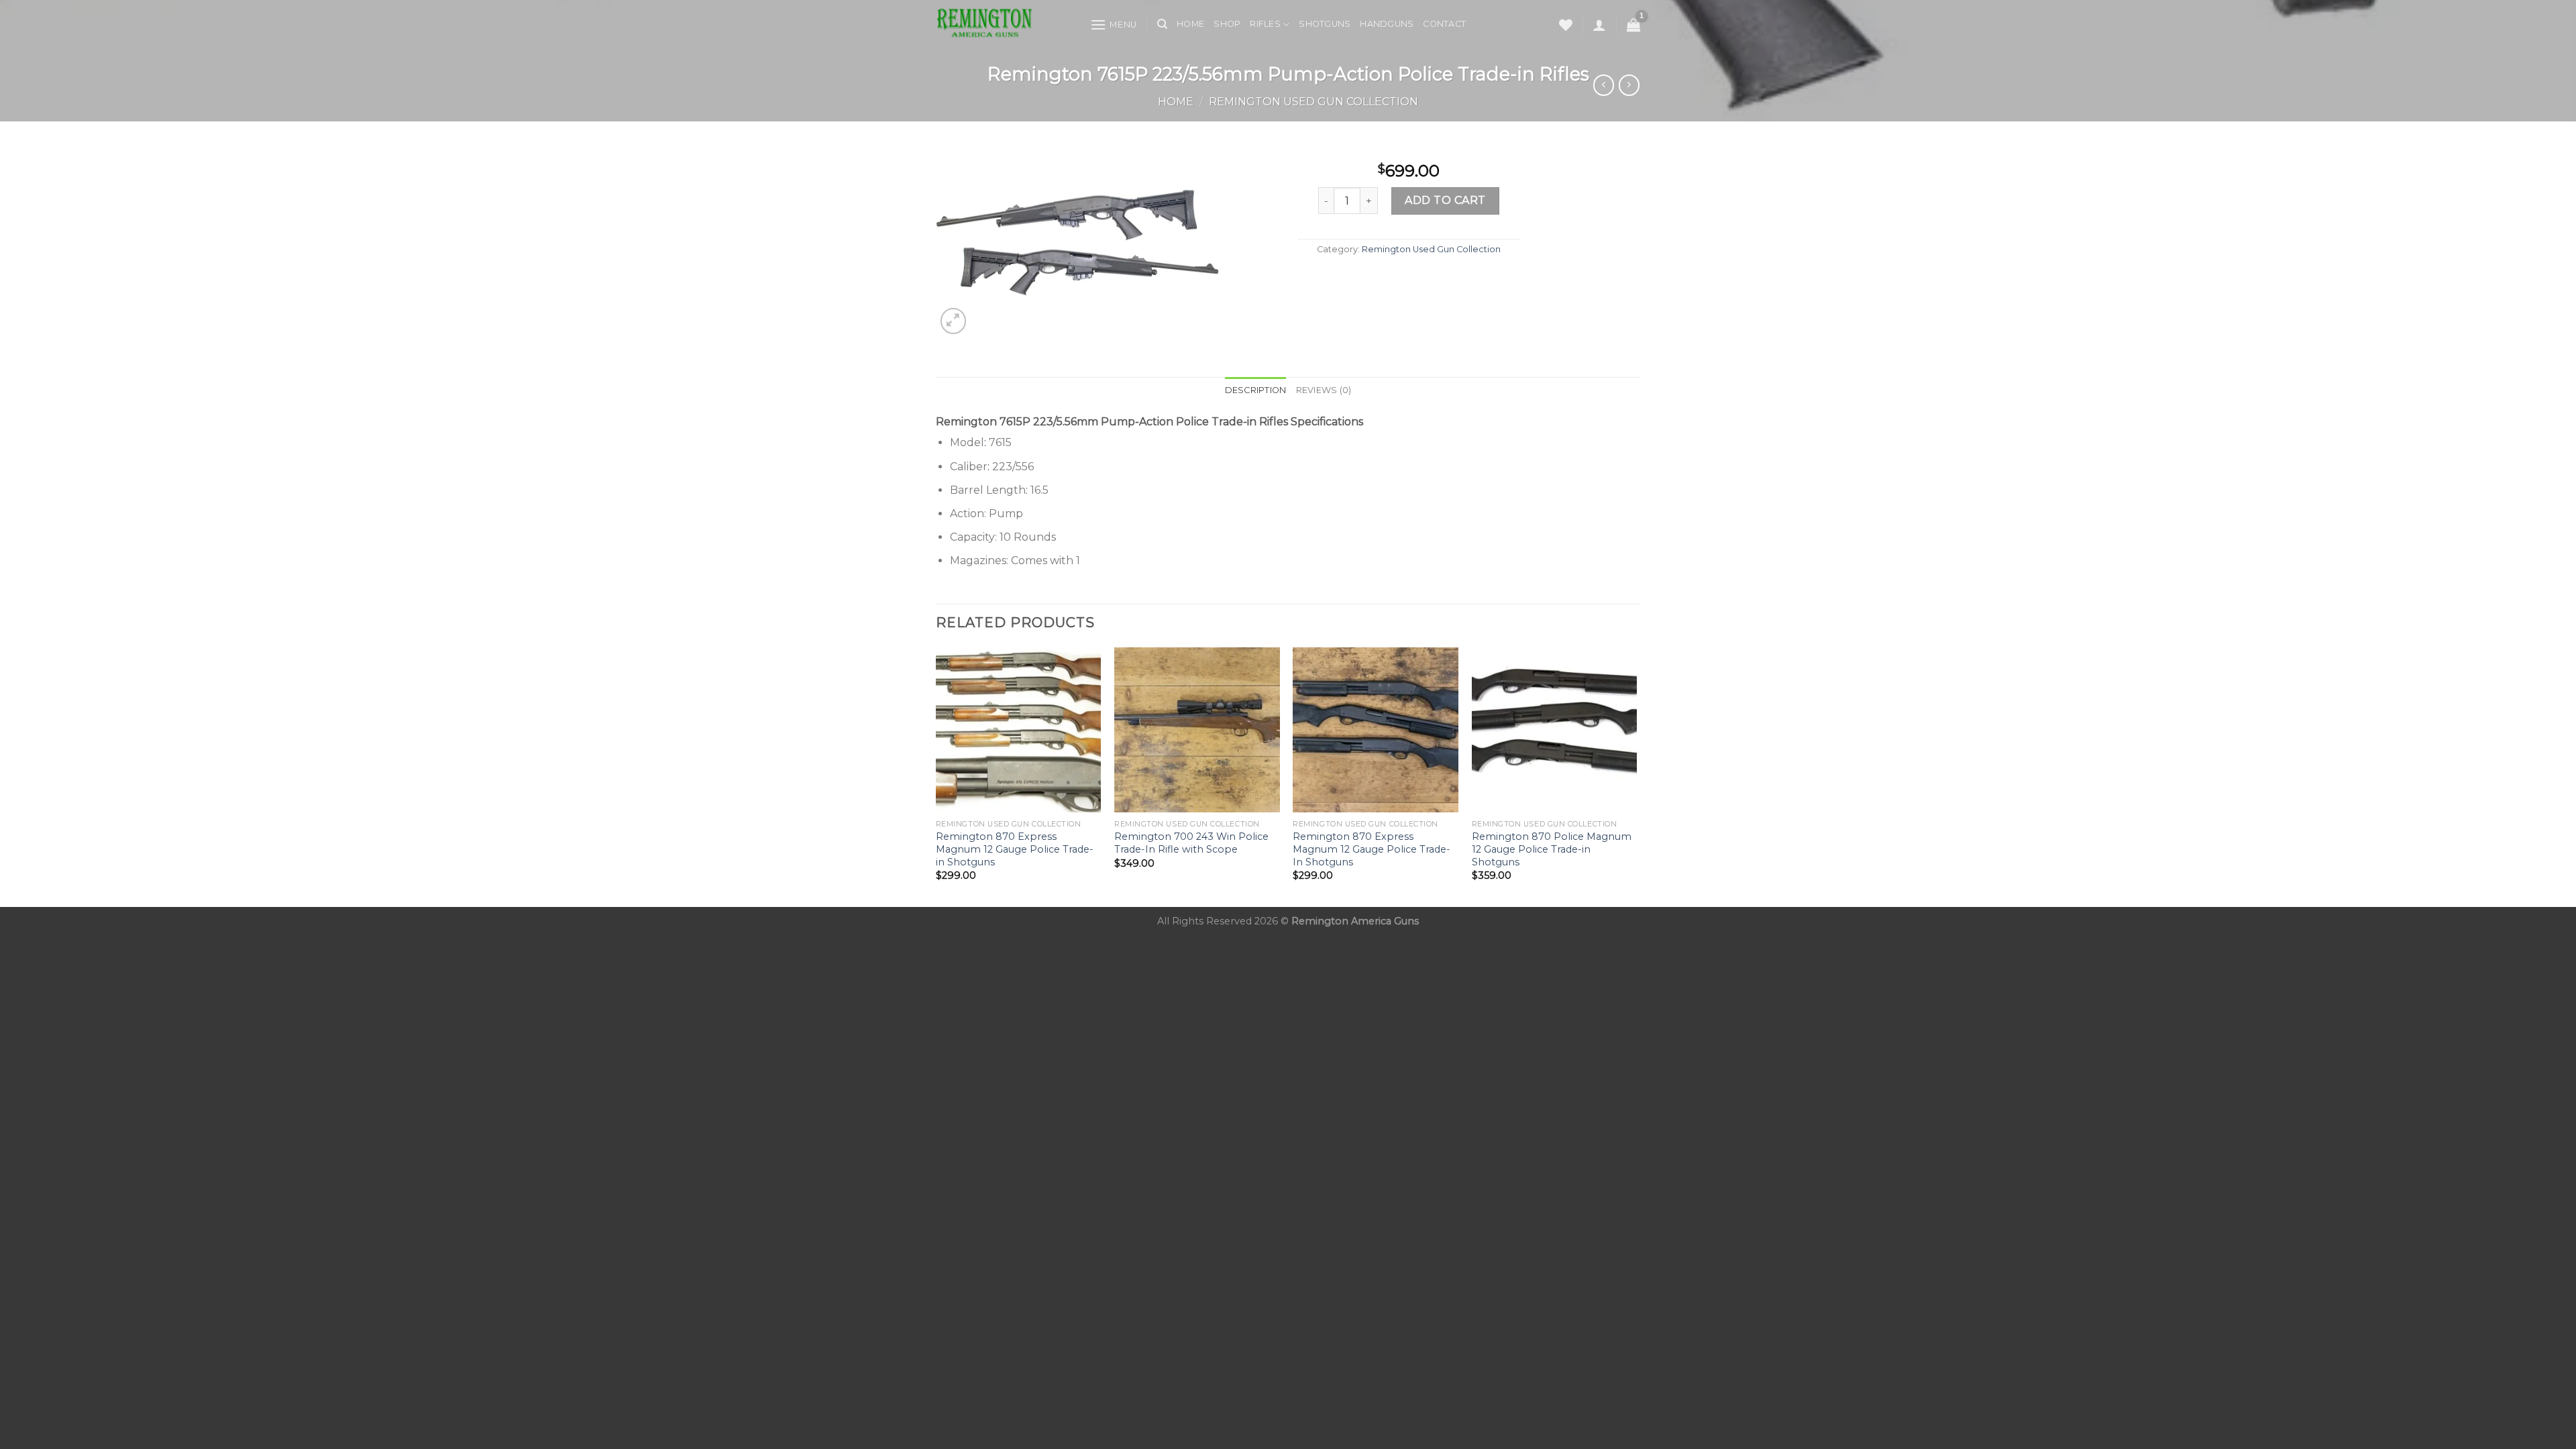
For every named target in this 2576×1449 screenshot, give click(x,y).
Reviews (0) (1324, 390)
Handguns (1387, 24)
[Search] (1162, 24)
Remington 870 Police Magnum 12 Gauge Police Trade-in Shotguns (1552, 849)
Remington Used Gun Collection (1313, 102)
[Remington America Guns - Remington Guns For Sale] (1003, 24)
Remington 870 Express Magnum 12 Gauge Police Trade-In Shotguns (1372, 849)
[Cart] (1633, 25)
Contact (1444, 24)
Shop (1227, 24)
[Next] (1636, 776)
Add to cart (1445, 200)
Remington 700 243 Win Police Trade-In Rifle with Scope (1191, 843)
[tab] (1256, 390)
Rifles (1265, 24)
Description (1256, 390)
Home (1190, 24)
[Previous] (936, 776)
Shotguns (1325, 24)
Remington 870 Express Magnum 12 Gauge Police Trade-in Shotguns (1015, 849)
